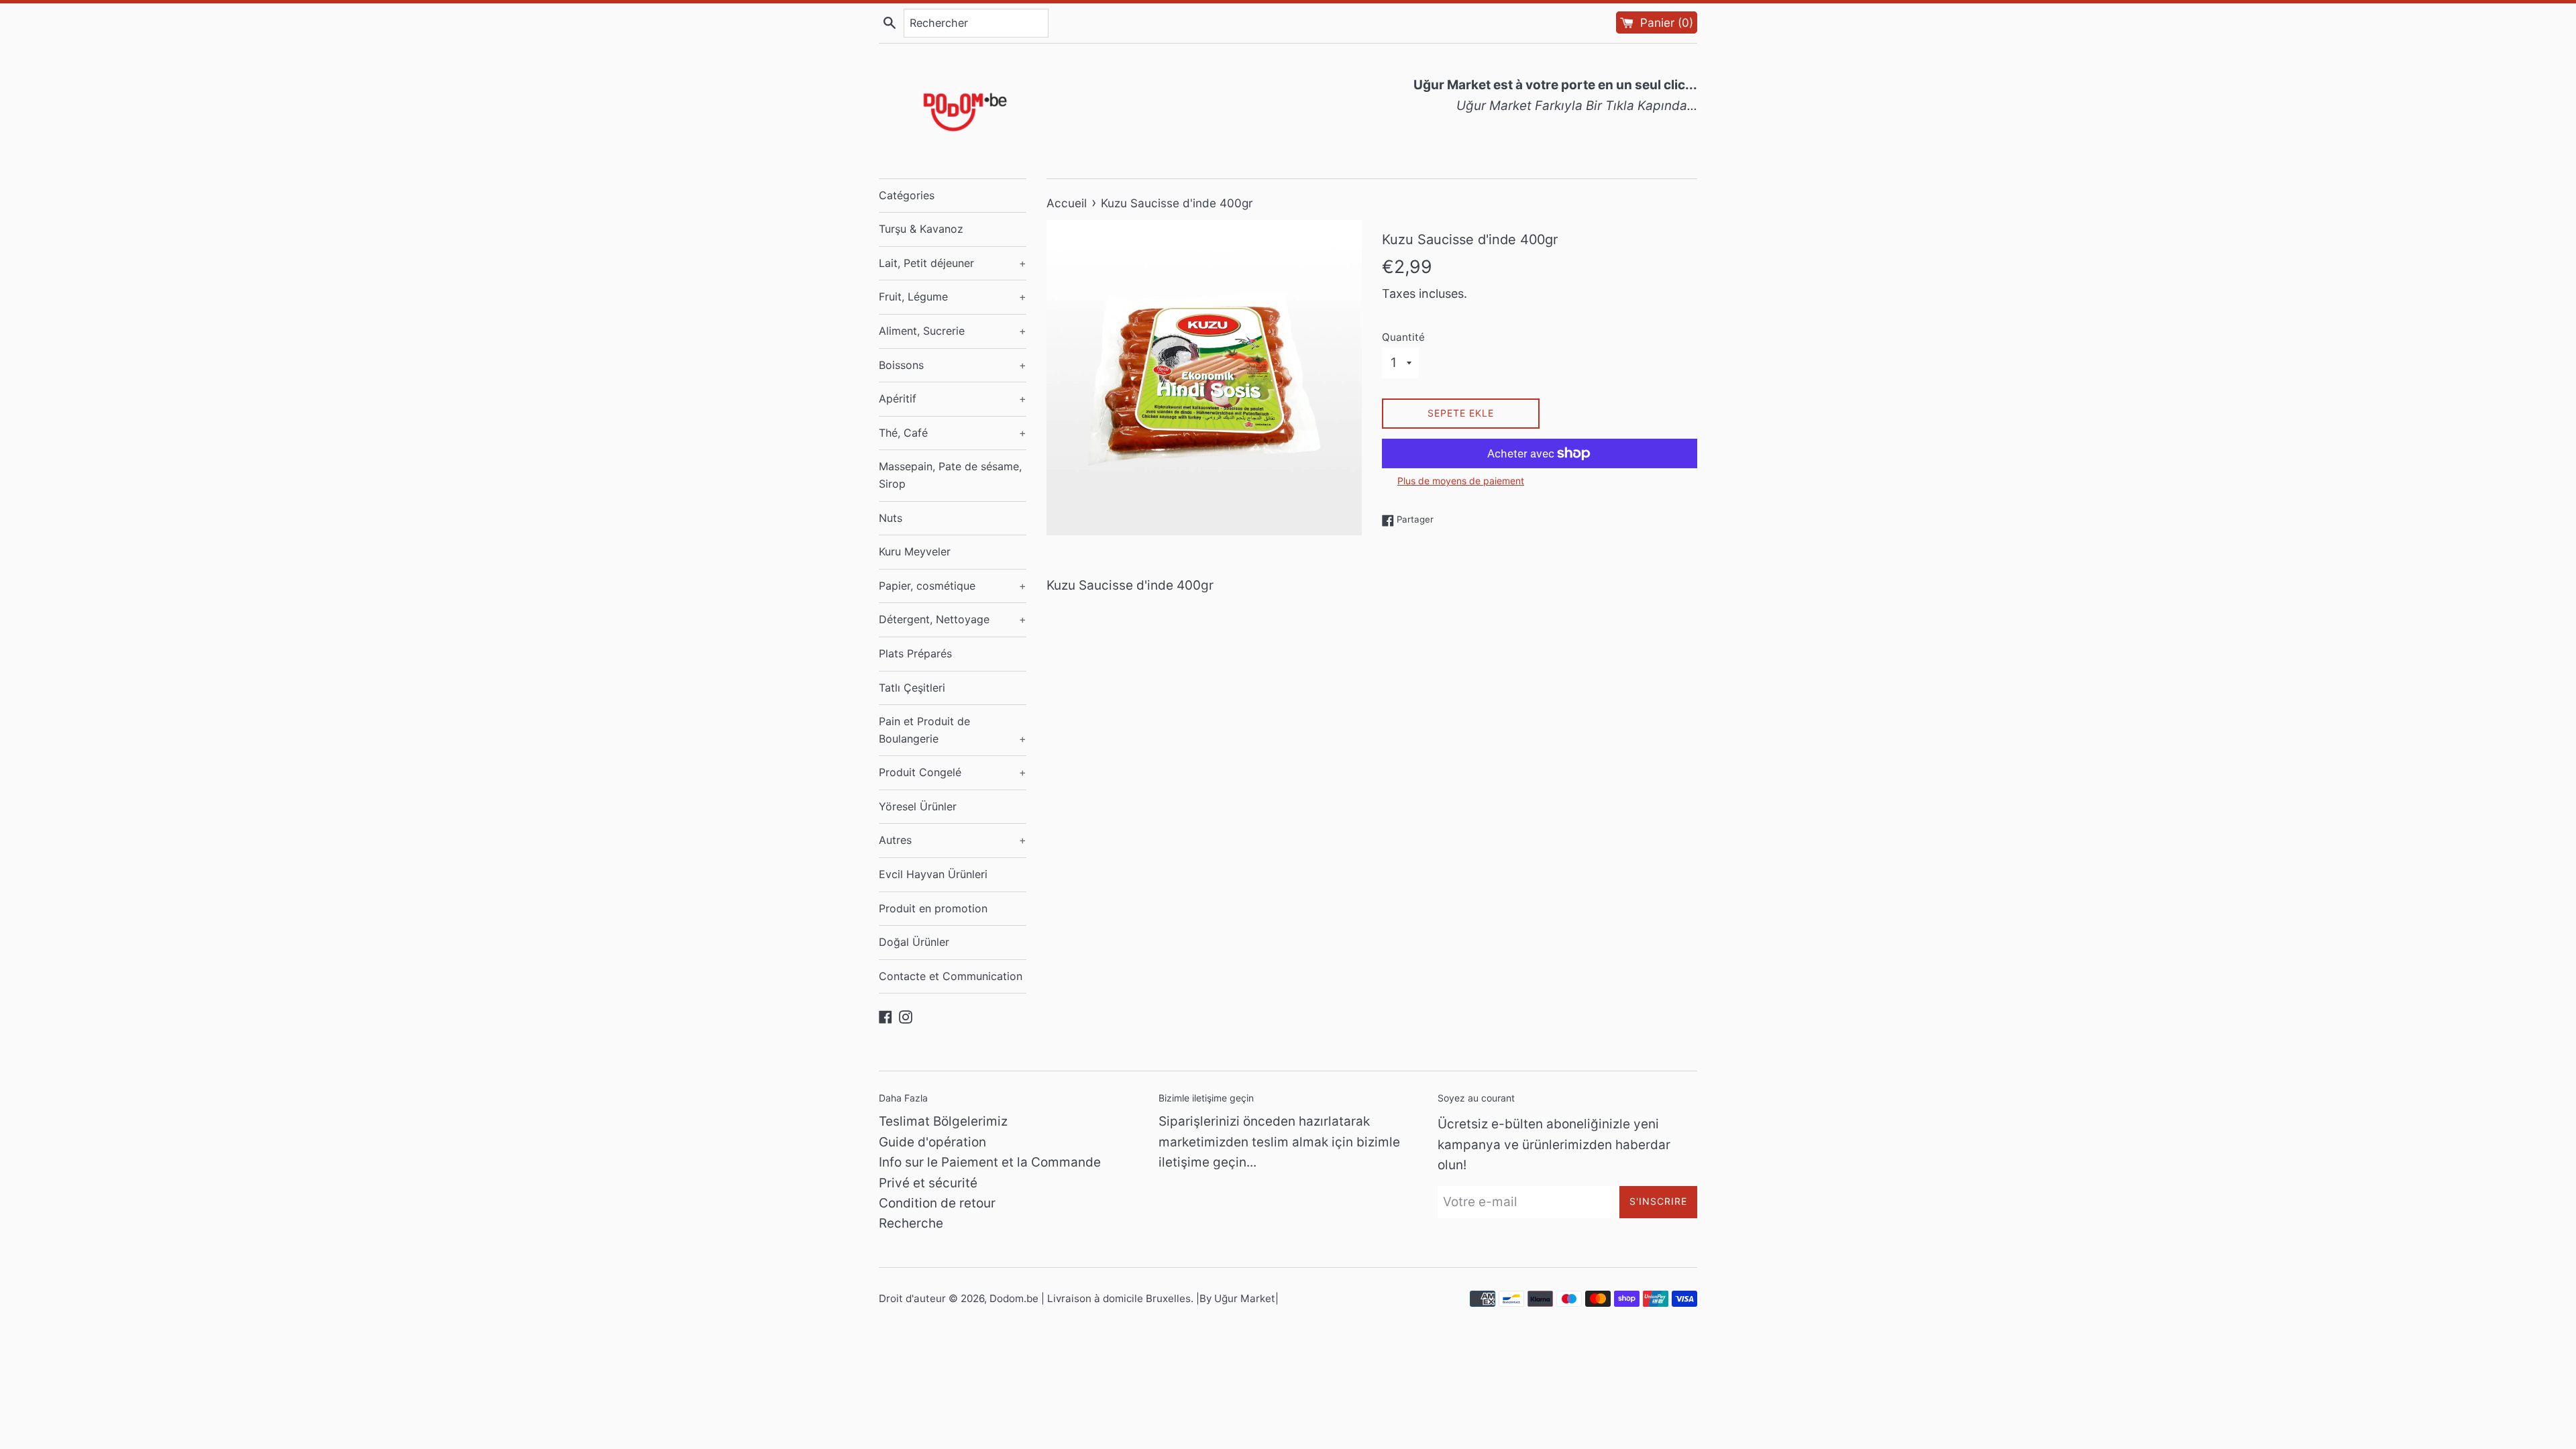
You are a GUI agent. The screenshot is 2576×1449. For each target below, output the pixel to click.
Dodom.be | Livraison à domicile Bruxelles (1090, 1298)
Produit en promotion (933, 908)
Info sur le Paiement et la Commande (990, 1162)
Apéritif (953, 398)
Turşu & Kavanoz (921, 229)
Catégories (907, 195)
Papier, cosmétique (953, 586)
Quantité (1403, 337)
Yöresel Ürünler (918, 806)
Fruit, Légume (953, 297)
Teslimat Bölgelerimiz (943, 1121)
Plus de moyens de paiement (1461, 481)
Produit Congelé (953, 772)
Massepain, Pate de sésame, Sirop (950, 475)
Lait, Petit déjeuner (953, 263)
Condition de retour (937, 1203)
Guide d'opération (932, 1142)
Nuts (891, 518)
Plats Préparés (915, 653)
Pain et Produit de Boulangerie (953, 730)
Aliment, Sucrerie (953, 331)
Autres (953, 840)
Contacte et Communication (951, 976)
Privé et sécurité (928, 1183)
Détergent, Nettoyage (953, 619)
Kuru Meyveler (915, 551)
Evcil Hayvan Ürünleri (933, 874)
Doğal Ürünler (914, 942)
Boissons (953, 365)
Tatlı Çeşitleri (912, 688)
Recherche (911, 1223)
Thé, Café (953, 433)
